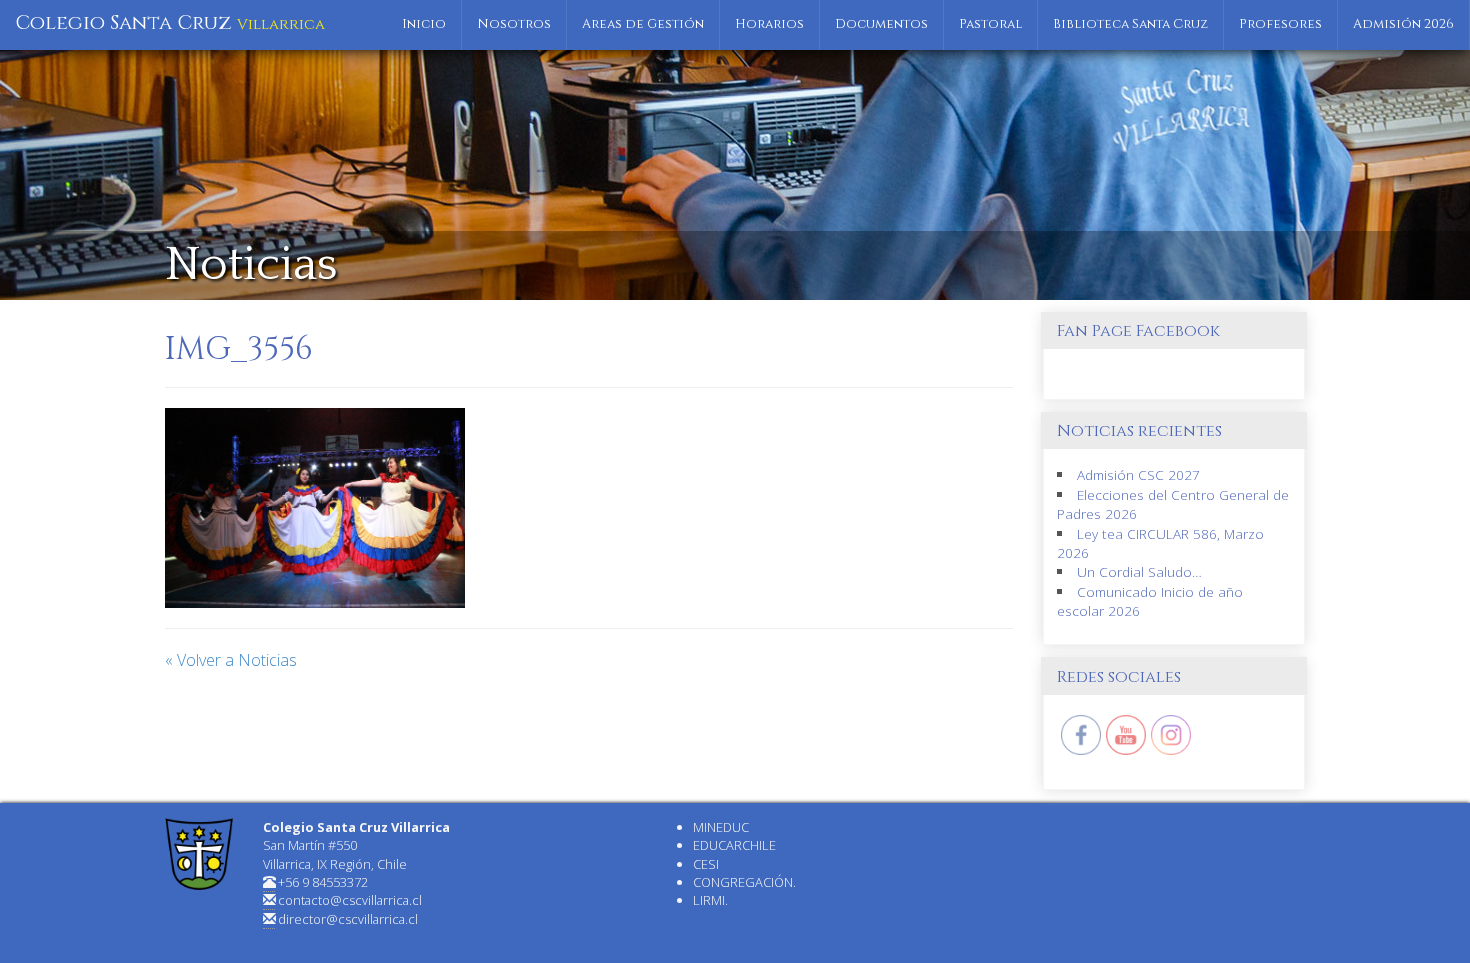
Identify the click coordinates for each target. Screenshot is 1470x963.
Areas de (643, 24)
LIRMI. (710, 900)
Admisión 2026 (1403, 24)
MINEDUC (721, 827)
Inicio (424, 24)
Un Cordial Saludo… (1139, 571)
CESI (706, 864)
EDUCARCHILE (734, 845)
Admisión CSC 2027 (1138, 474)
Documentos (881, 24)
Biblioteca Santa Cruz (1130, 24)
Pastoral (990, 24)
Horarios (769, 24)
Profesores (1280, 24)
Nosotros (514, 24)
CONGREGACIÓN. (744, 882)
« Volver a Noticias (231, 660)
